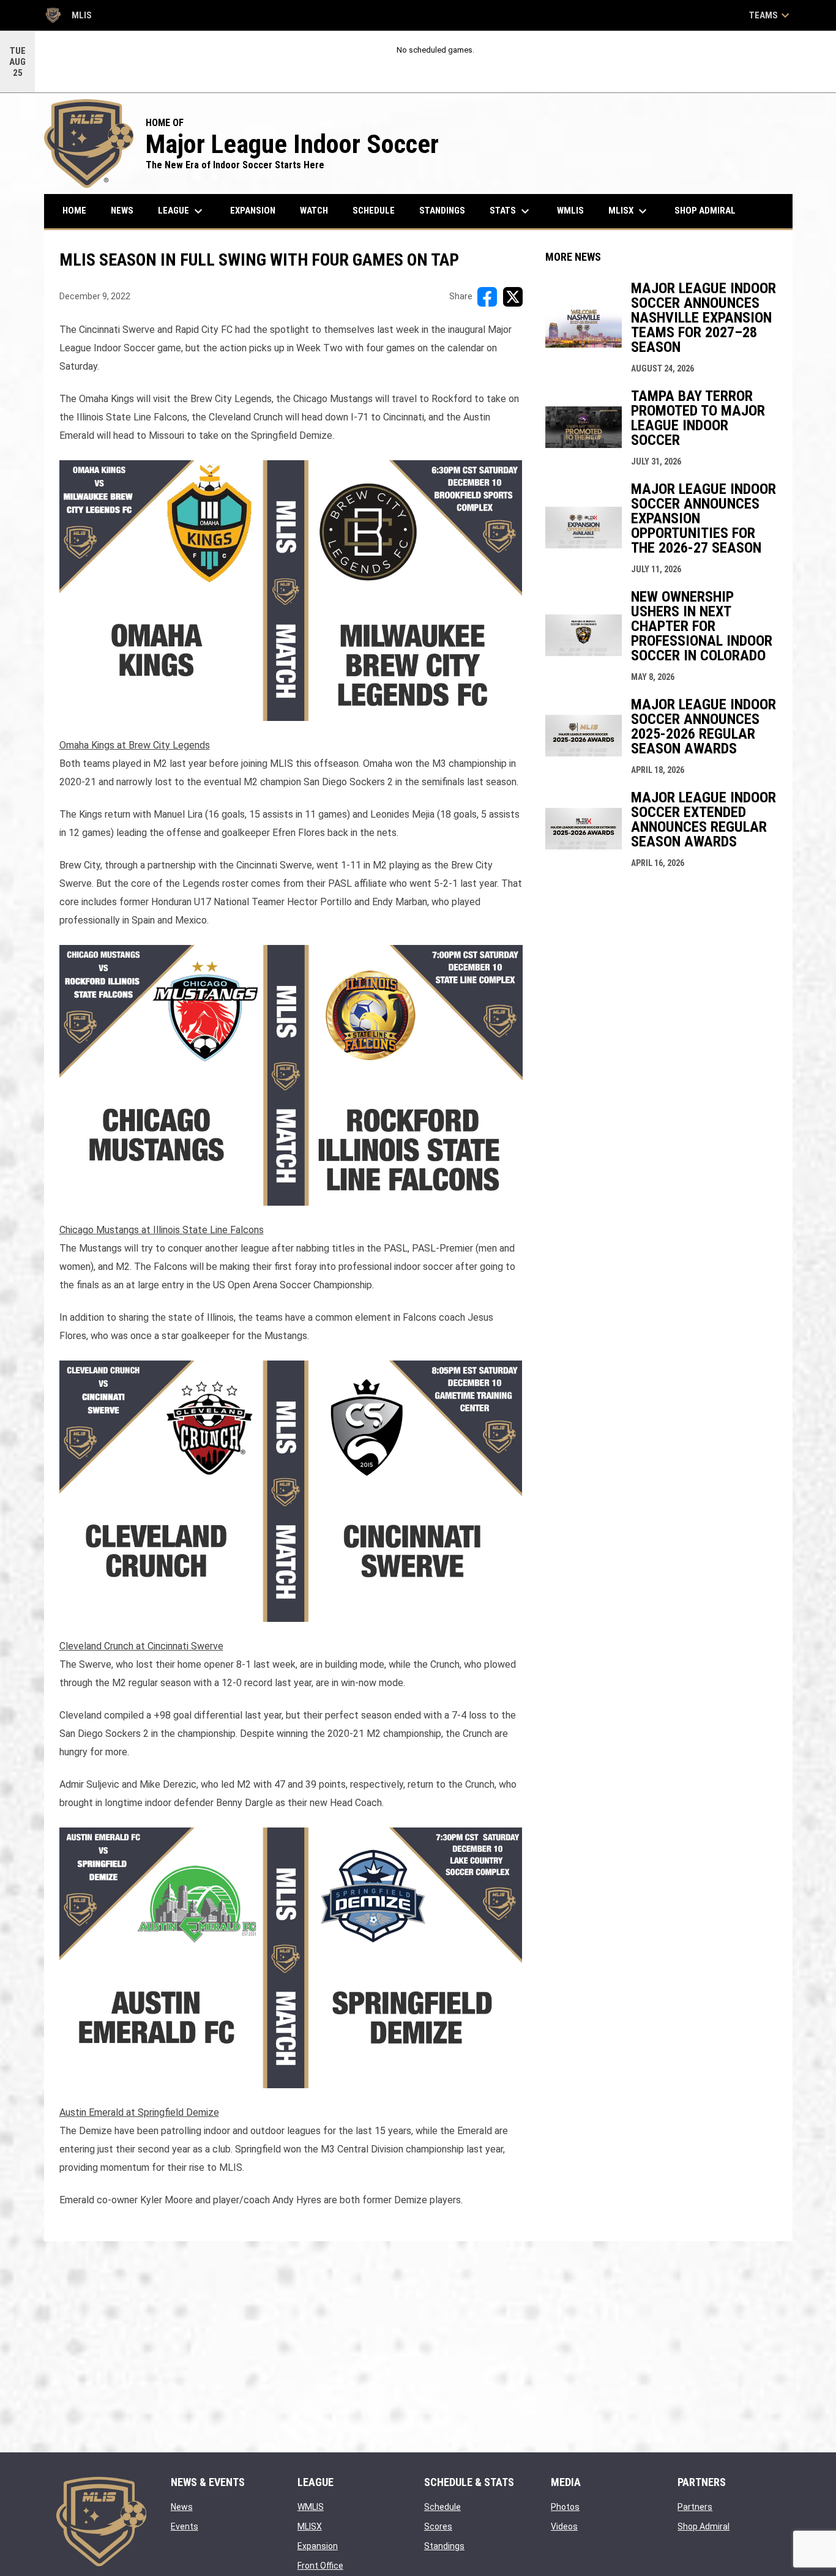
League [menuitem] (182, 211)
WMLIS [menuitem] (575, 210)
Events (185, 2526)
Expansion (318, 2546)
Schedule (442, 2507)
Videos (564, 2526)
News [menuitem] (122, 211)
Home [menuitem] (74, 211)
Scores (438, 2526)
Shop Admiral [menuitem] (710, 210)
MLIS (68, 17)
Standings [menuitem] (442, 211)
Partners (695, 2507)
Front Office (320, 2566)
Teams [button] (771, 15)
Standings (444, 2546)
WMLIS (311, 2507)
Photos (565, 2507)
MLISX (310, 2526)
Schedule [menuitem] (374, 211)
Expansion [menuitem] (253, 211)
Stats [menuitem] (511, 211)
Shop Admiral (704, 2526)
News (182, 2507)
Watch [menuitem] (314, 211)
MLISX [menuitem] (629, 211)
